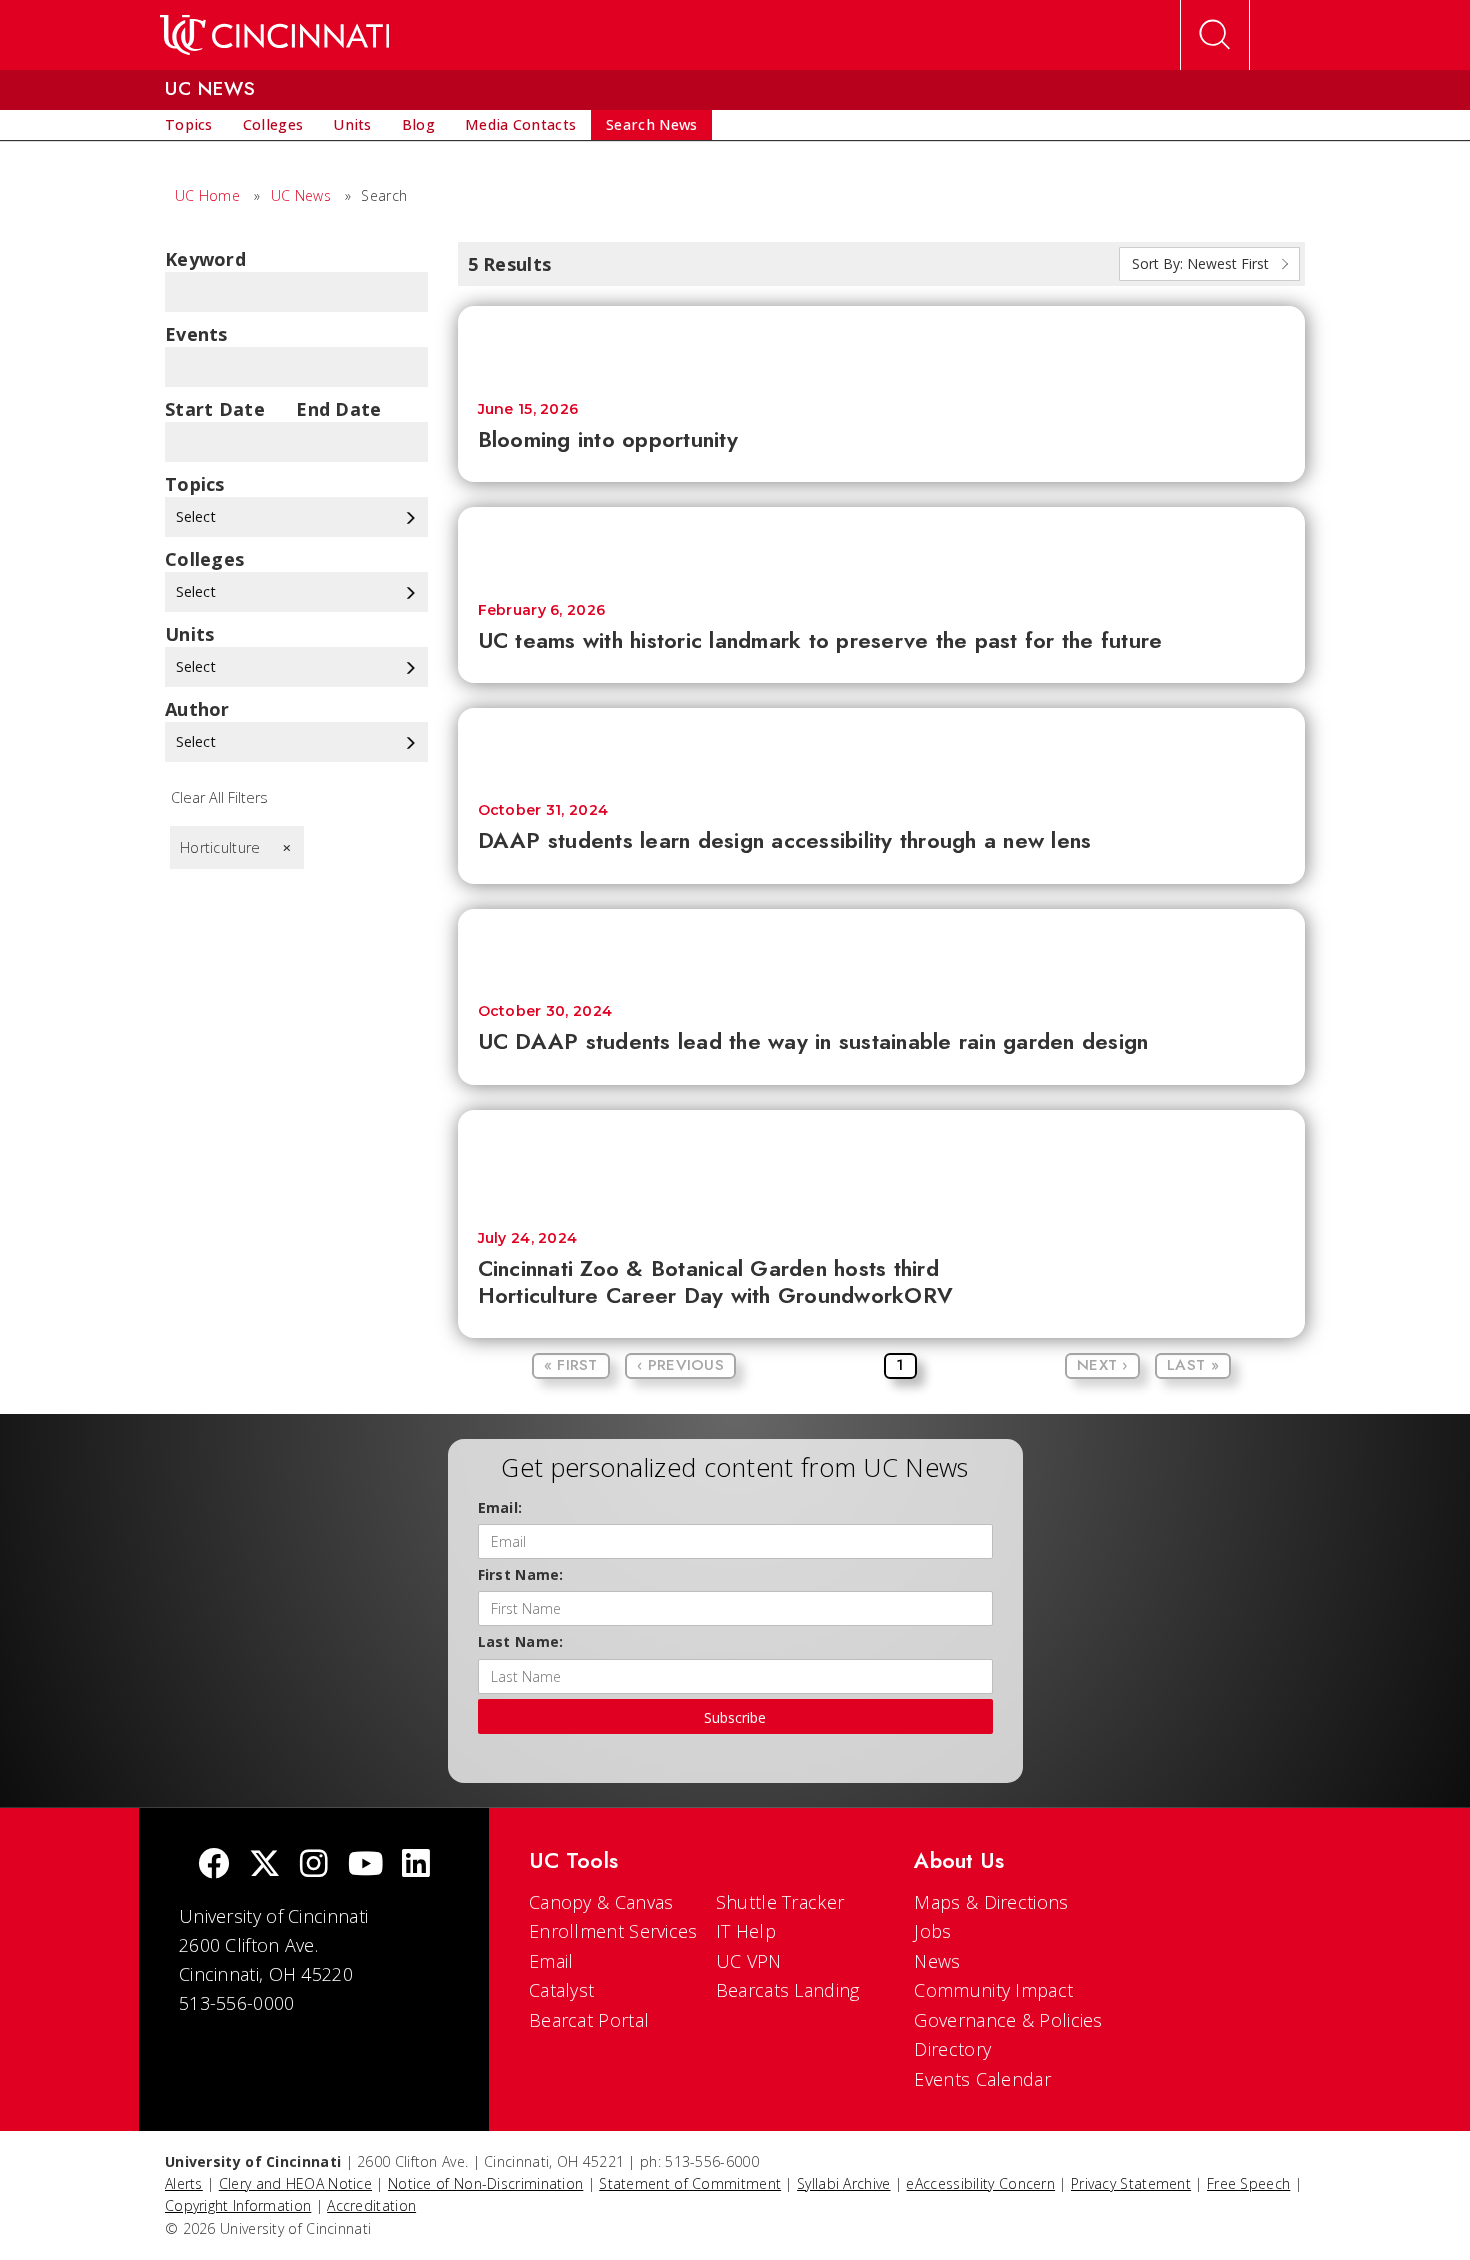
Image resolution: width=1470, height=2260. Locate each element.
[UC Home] (274, 35)
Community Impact (993, 1990)
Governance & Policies (1008, 2020)
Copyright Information (238, 2205)
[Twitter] (265, 1865)
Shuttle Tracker (780, 1902)
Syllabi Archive (844, 2183)
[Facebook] (214, 1865)
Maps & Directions (991, 1902)
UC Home (207, 195)
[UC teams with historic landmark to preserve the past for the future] (882, 544)
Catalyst (561, 1990)
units (190, 634)
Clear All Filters (219, 797)
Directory (952, 2049)
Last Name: (521, 1641)
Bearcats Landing (788, 1990)
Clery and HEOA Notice (295, 2183)
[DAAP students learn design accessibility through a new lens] (882, 745)
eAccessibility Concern (980, 2183)
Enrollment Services (613, 1931)
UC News (301, 195)
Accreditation (371, 2205)
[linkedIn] (416, 1865)
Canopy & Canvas (601, 1902)
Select (198, 516)
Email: (500, 1507)
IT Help (746, 1931)
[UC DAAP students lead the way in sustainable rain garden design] (882, 946)
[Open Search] (1215, 35)
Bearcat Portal (589, 2020)
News (937, 1961)
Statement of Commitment (690, 2183)
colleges (204, 559)
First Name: (521, 1574)
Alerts (184, 2183)
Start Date (215, 409)
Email (551, 1961)
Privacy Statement (1131, 2183)
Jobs (932, 1931)
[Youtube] (365, 1865)
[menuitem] (189, 125)
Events (196, 334)
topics (195, 484)
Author (197, 709)
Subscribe (735, 1717)
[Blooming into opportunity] (882, 343)
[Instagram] (314, 1865)
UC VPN (749, 1961)
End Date (338, 409)
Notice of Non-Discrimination (485, 2183)
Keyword (205, 259)
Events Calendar (982, 2079)
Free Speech (1248, 2183)
